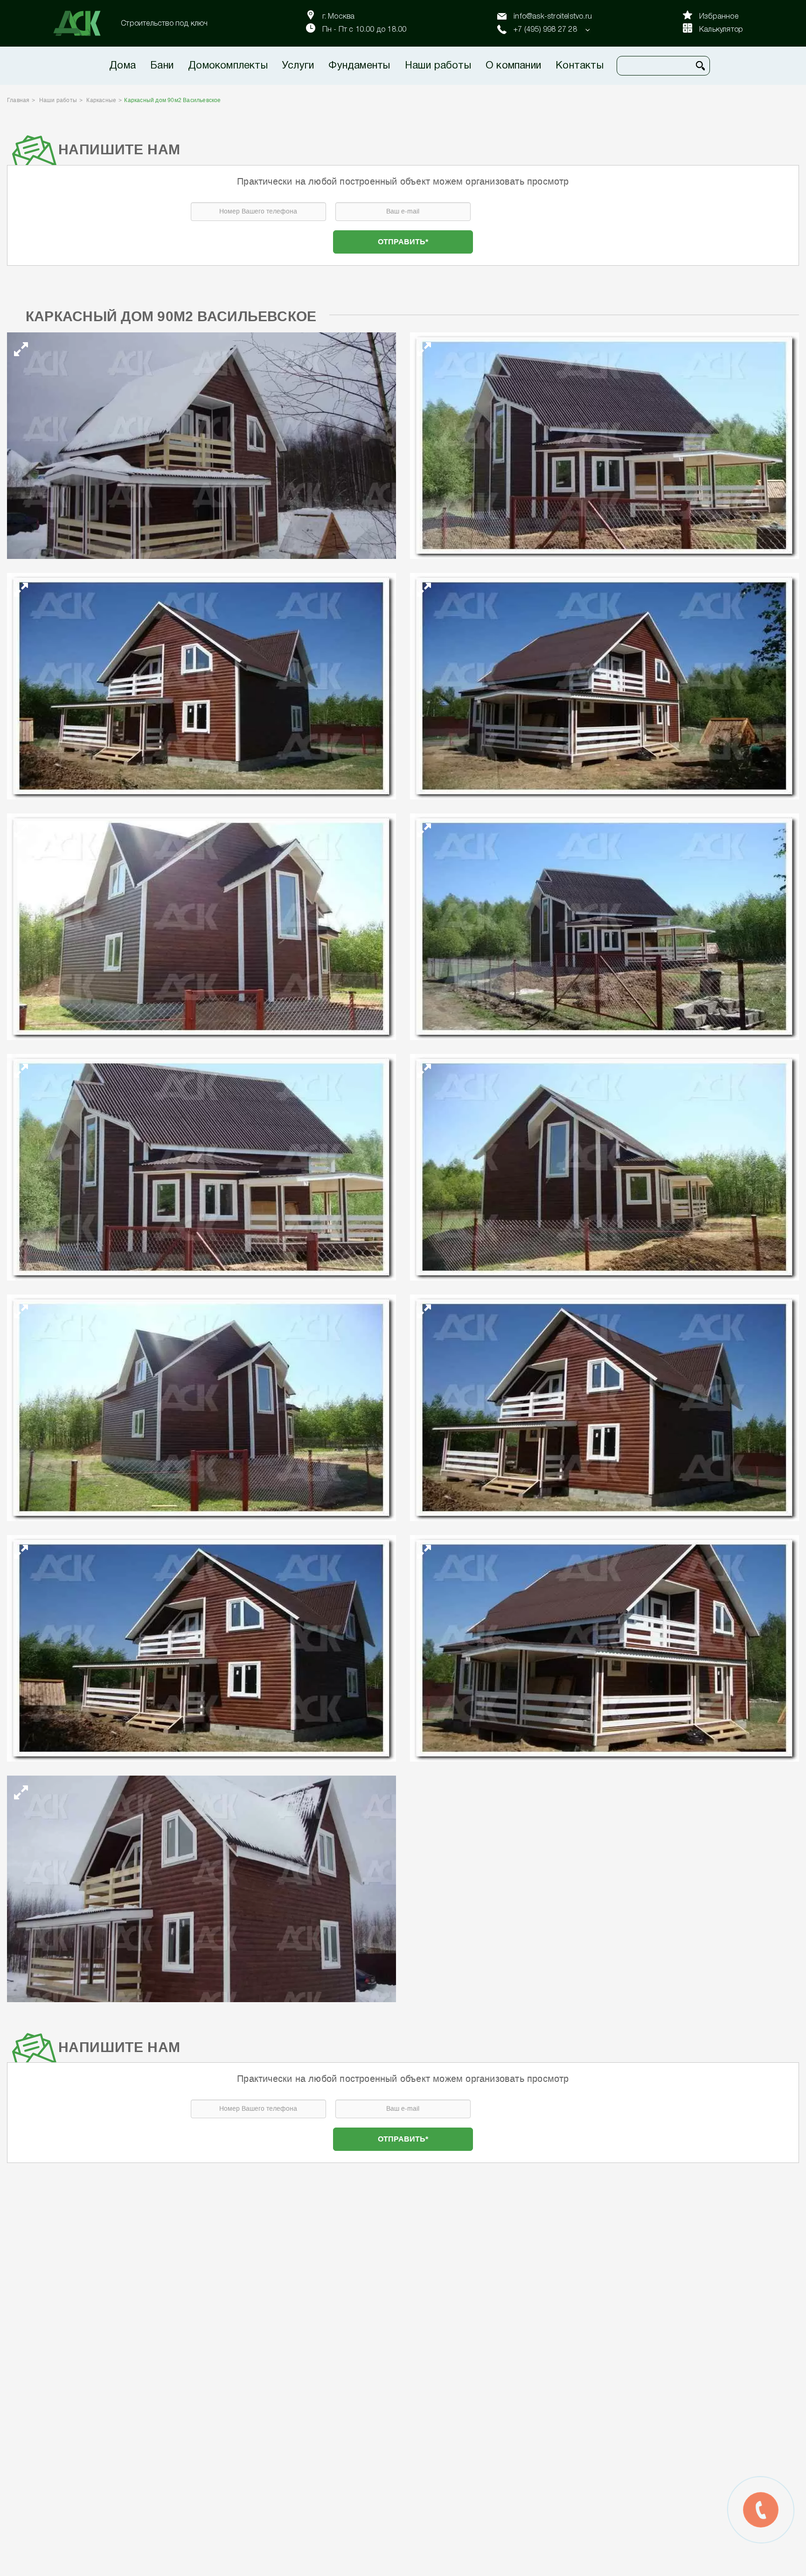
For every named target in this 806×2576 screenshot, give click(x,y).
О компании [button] (513, 66)
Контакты (580, 66)
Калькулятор (721, 30)
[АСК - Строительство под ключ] (83, 23)
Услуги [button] (298, 66)
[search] (701, 66)
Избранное (719, 17)
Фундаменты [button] (359, 66)
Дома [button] (122, 66)
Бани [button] (162, 66)
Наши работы (438, 66)
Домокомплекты (228, 66)
